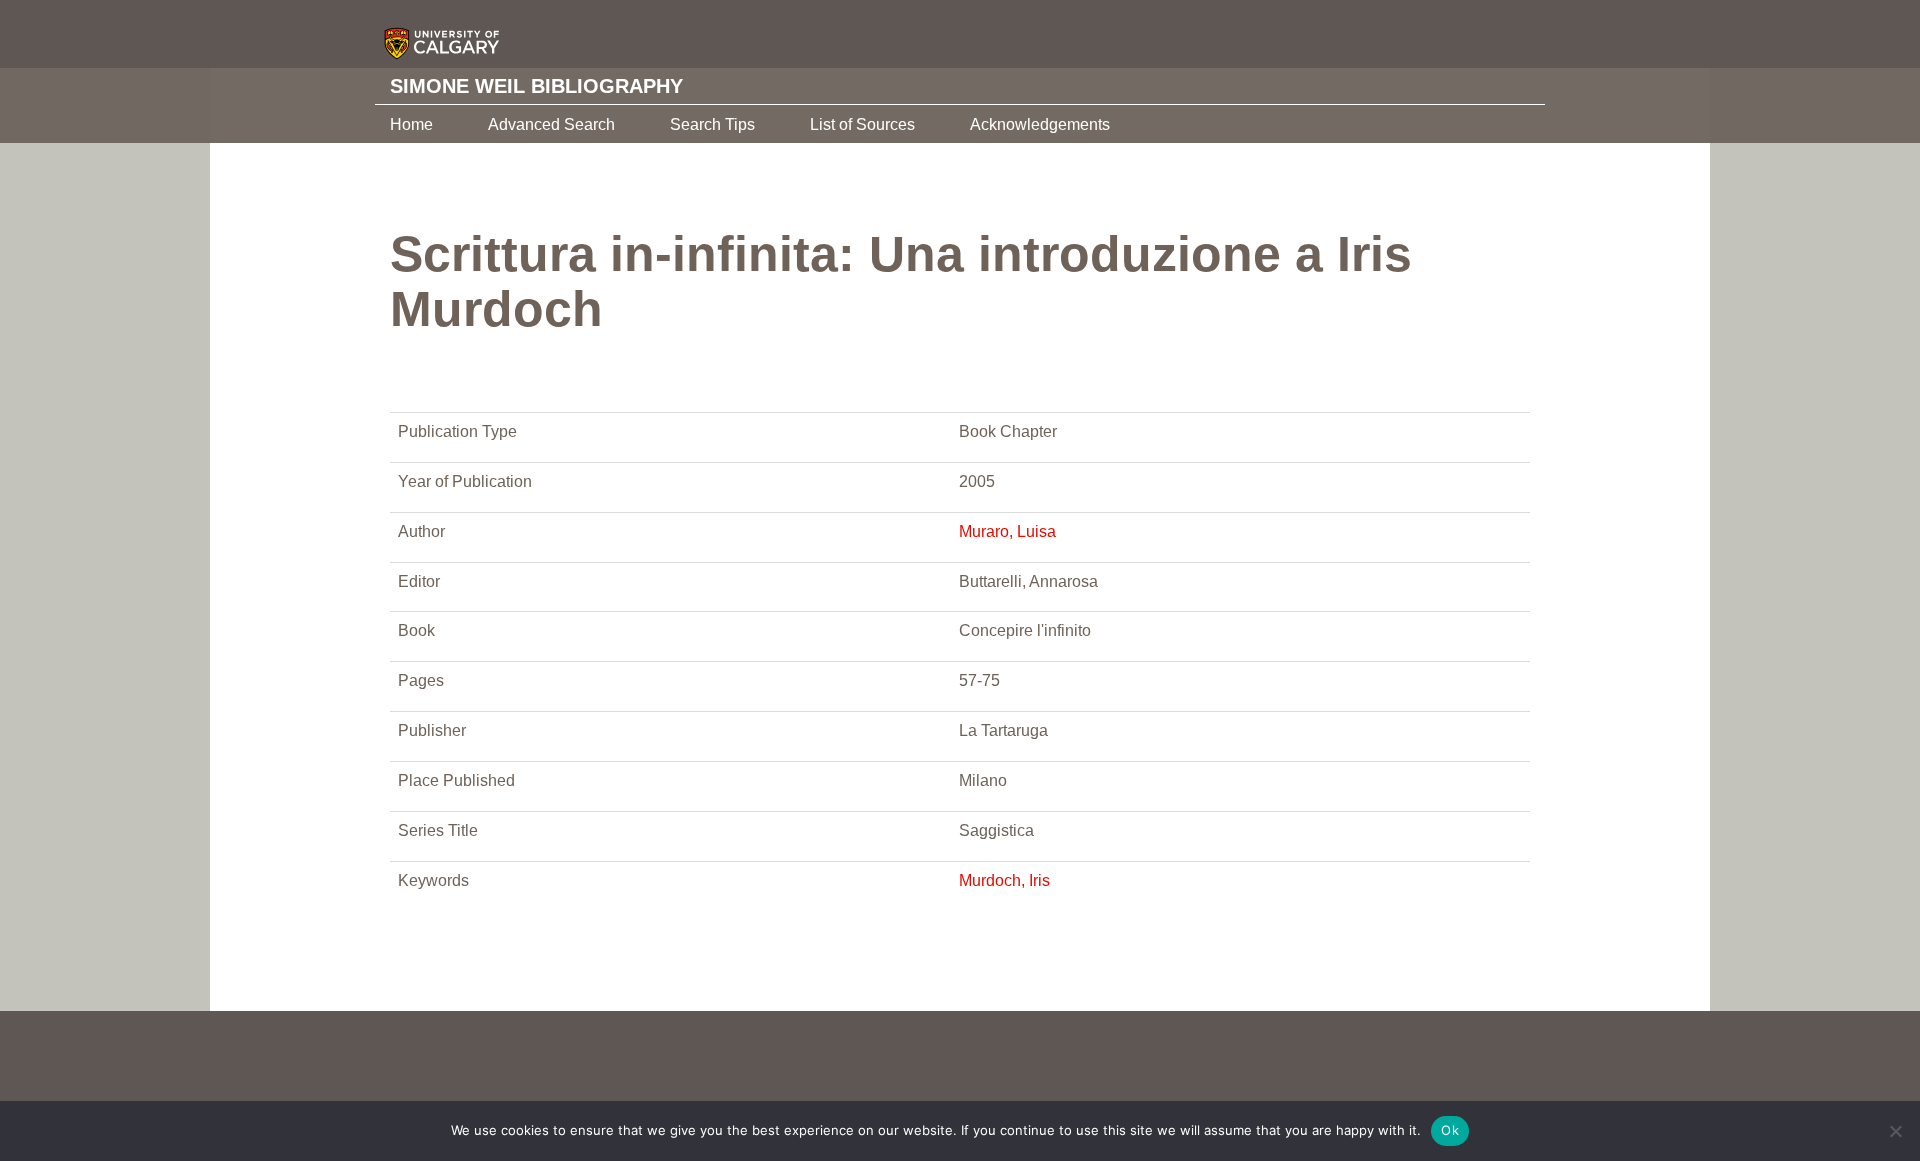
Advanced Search (551, 124)
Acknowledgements (1040, 124)
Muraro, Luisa (1007, 531)
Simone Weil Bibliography (536, 86)
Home (411, 124)
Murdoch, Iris (1004, 880)
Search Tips (712, 124)
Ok (1450, 1130)
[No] (1895, 1131)
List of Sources (862, 124)
